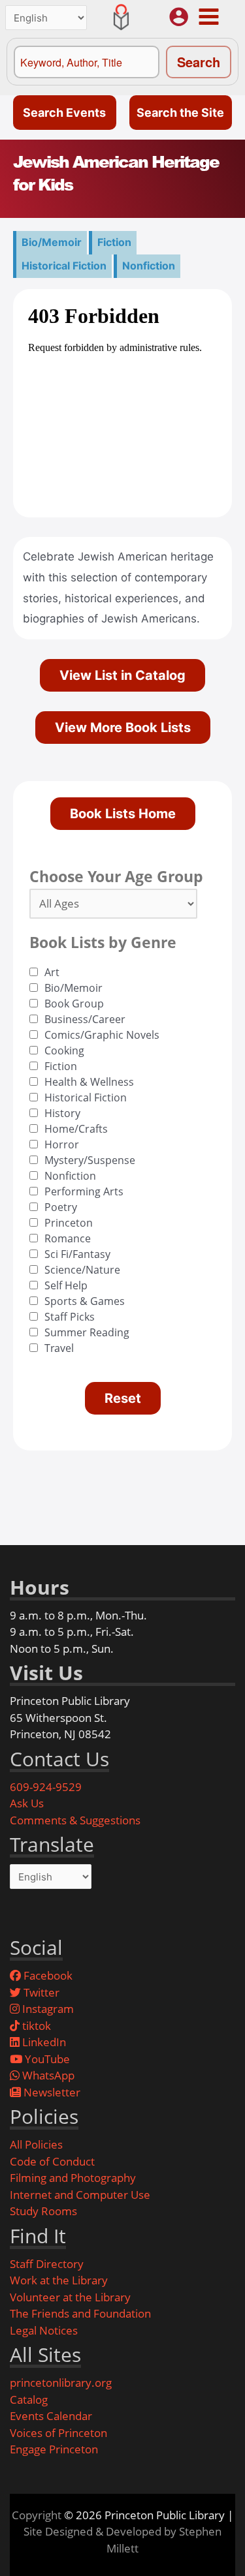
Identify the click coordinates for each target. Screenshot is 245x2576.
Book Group (74, 1004)
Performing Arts (84, 1191)
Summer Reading (87, 1332)
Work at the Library (59, 2280)
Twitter (40, 1992)
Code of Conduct (52, 2161)
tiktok (35, 2026)
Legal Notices (44, 2330)
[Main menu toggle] (208, 16)
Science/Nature (82, 1270)
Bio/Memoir (52, 242)
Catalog (29, 2400)
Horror (62, 1144)
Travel (59, 1348)
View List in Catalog (122, 675)
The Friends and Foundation (80, 2313)
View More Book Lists (123, 728)
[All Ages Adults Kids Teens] (113, 904)
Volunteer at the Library (70, 2297)
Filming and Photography (73, 2178)
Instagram (47, 2009)
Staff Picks (70, 1317)
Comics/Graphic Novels (102, 1035)
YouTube (46, 2059)
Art (52, 972)
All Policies (36, 2144)
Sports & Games (85, 1301)
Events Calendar (51, 2416)
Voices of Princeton (58, 2433)
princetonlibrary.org (61, 2383)
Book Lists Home (123, 814)
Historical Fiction (64, 266)
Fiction (114, 242)
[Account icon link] (179, 17)
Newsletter (51, 2092)
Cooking (64, 1050)
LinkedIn (43, 2042)
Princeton (69, 1223)
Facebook (47, 1975)
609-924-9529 (46, 1787)
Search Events (64, 113)
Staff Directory (47, 2264)
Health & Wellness (89, 1082)
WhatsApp (47, 2075)
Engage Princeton (54, 2449)
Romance (68, 1238)
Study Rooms (43, 2211)
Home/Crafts (76, 1129)
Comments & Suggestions (75, 1820)
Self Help (66, 1285)
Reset (123, 1398)
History (62, 1113)
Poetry (61, 1207)
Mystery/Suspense (90, 1160)
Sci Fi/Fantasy (77, 1254)
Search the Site (180, 113)
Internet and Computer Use (80, 2195)
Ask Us (27, 1803)
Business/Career (85, 1019)
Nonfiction (149, 266)
